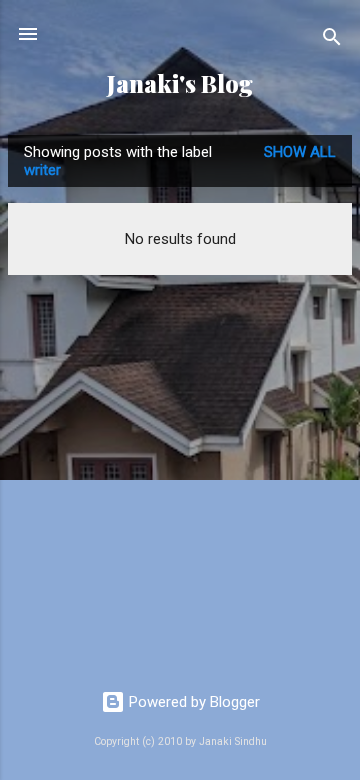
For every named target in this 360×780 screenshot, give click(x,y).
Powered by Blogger (192, 702)
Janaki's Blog (180, 83)
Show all (300, 152)
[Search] (332, 40)
